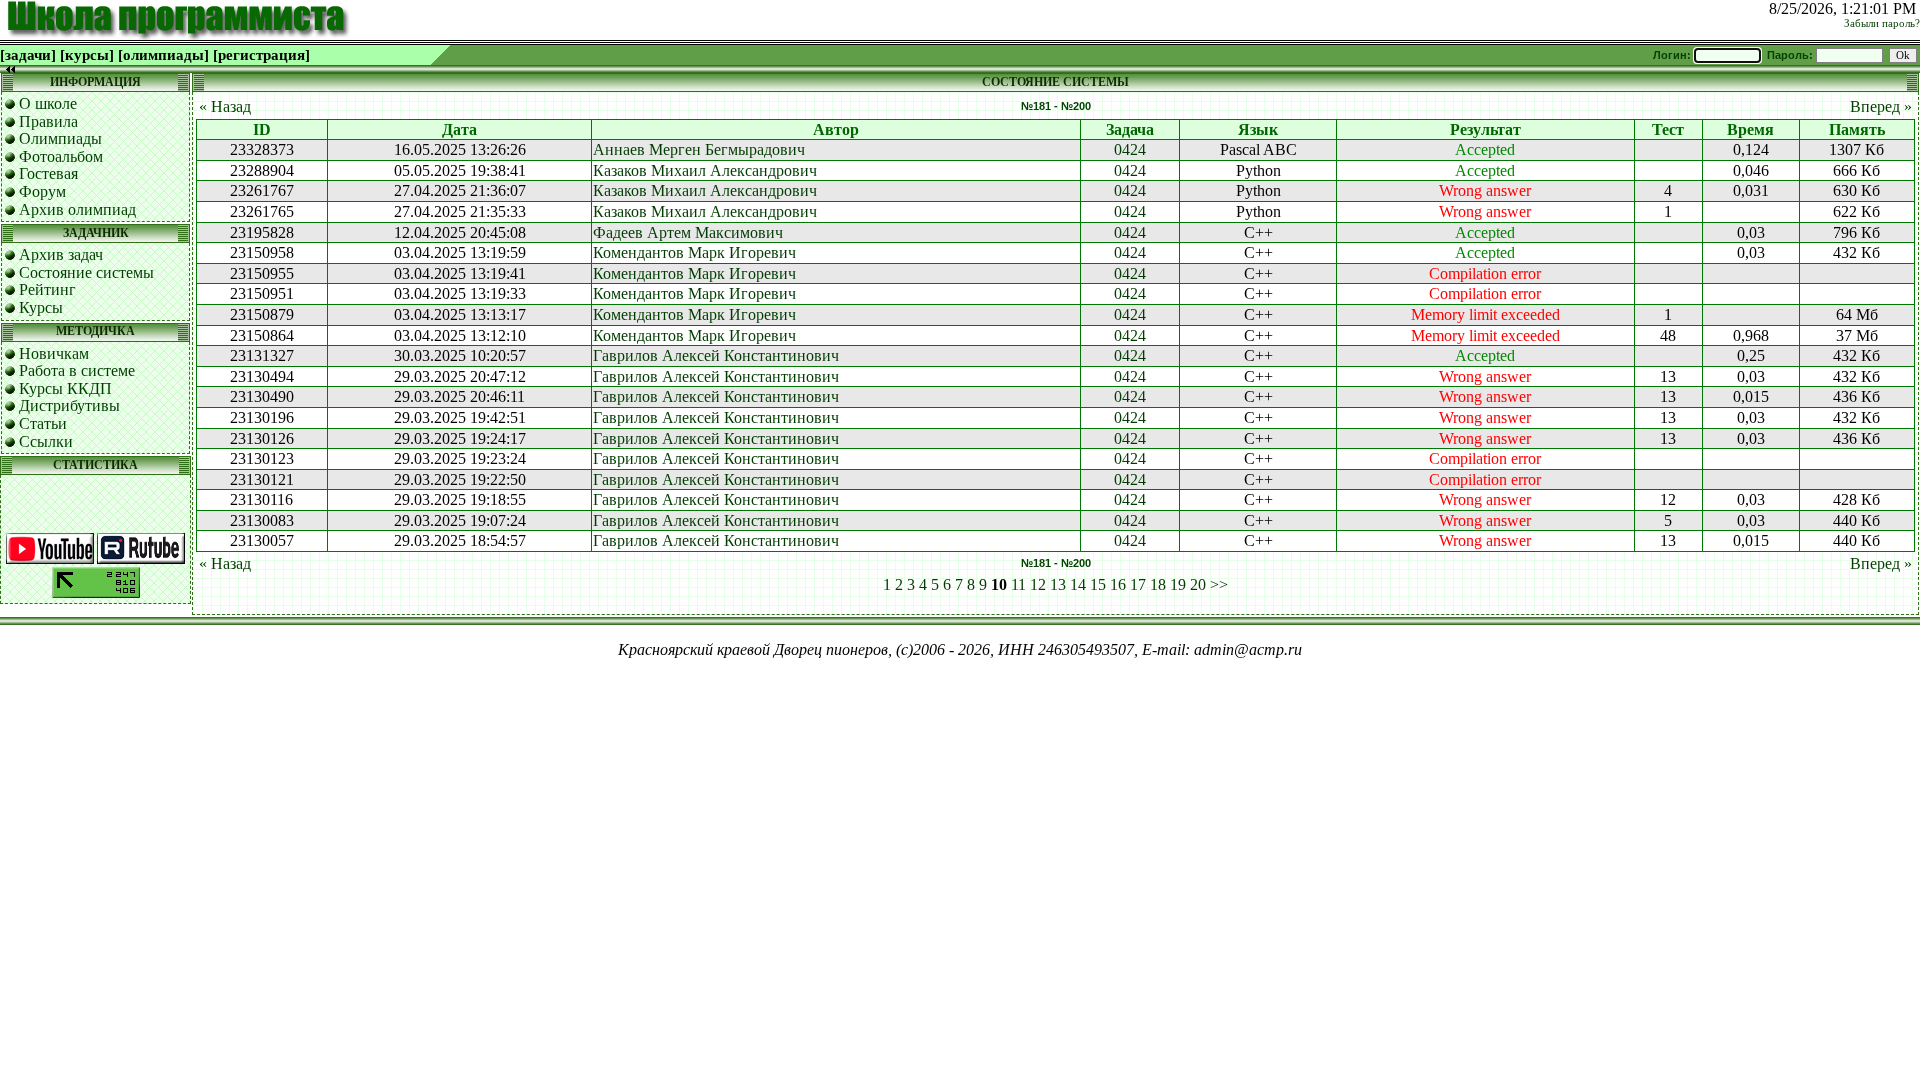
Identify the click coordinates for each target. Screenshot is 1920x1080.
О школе (48, 103)
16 (1118, 584)
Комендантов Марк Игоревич (694, 252)
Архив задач (61, 254)
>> (1219, 584)
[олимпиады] (163, 55)
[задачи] (28, 55)
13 (1058, 584)
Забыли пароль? (1882, 23)
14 (1078, 584)
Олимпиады (60, 138)
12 (1038, 584)
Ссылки (46, 441)
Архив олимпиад (77, 209)
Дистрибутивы (69, 405)
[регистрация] (261, 55)
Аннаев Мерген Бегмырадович (699, 149)
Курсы (41, 307)
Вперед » (1881, 106)
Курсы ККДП (65, 388)
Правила (48, 121)
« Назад (225, 106)
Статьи (43, 423)
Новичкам (54, 353)
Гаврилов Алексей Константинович (716, 355)
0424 (1130, 149)
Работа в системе (77, 370)
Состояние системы (86, 272)
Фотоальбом (61, 156)
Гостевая (48, 173)
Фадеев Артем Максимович (688, 232)
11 (1018, 584)
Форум (42, 191)
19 (1178, 584)
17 (1138, 584)
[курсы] (87, 55)
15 (1098, 584)
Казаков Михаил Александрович (705, 170)
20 (1198, 584)
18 (1158, 584)
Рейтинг (47, 289)
